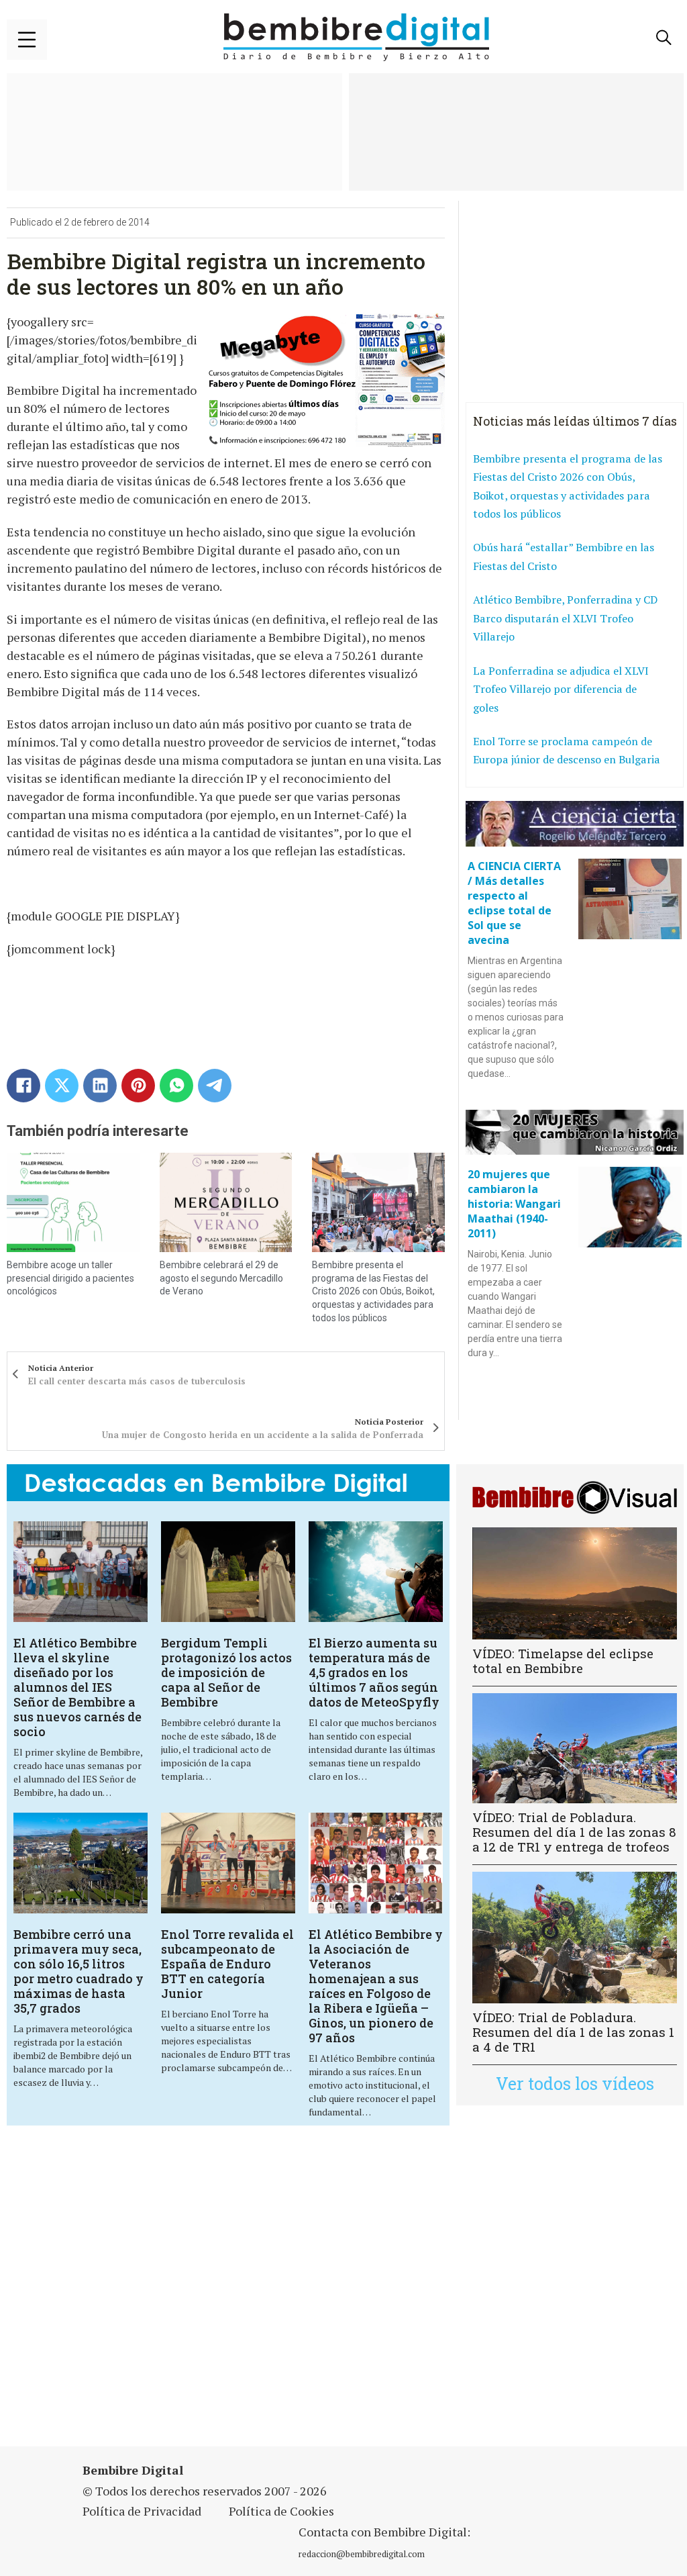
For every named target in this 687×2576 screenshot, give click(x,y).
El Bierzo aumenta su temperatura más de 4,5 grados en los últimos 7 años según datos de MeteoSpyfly (374, 1672)
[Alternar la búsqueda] (664, 38)
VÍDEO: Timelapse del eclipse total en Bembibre (563, 1661)
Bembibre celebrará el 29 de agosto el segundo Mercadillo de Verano (221, 1278)
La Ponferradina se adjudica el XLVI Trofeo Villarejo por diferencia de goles (561, 689)
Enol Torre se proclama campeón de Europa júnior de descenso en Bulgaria (567, 751)
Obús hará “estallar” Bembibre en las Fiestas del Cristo (564, 557)
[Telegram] (215, 1086)
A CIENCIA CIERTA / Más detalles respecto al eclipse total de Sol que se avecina (514, 903)
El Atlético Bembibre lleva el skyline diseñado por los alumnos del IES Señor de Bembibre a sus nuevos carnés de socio (77, 1687)
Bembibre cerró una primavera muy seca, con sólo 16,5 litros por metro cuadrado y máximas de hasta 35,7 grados (78, 1971)
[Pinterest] (138, 1086)
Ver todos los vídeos (575, 2084)
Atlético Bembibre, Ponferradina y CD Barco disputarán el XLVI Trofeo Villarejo (565, 618)
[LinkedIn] (100, 1086)
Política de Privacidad (142, 2511)
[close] (27, 40)
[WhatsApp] (176, 1086)
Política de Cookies (281, 2511)
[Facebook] (23, 1086)
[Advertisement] (238, 2294)
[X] (62, 1086)
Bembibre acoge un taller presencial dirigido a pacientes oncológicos (70, 1278)
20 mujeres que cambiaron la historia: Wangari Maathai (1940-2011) (514, 1204)
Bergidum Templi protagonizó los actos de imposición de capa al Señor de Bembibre (226, 1672)
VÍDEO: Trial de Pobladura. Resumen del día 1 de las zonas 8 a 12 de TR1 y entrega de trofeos (574, 1832)
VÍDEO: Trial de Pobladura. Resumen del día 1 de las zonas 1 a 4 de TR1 (573, 2032)
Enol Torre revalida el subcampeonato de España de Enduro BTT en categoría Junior (227, 1964)
